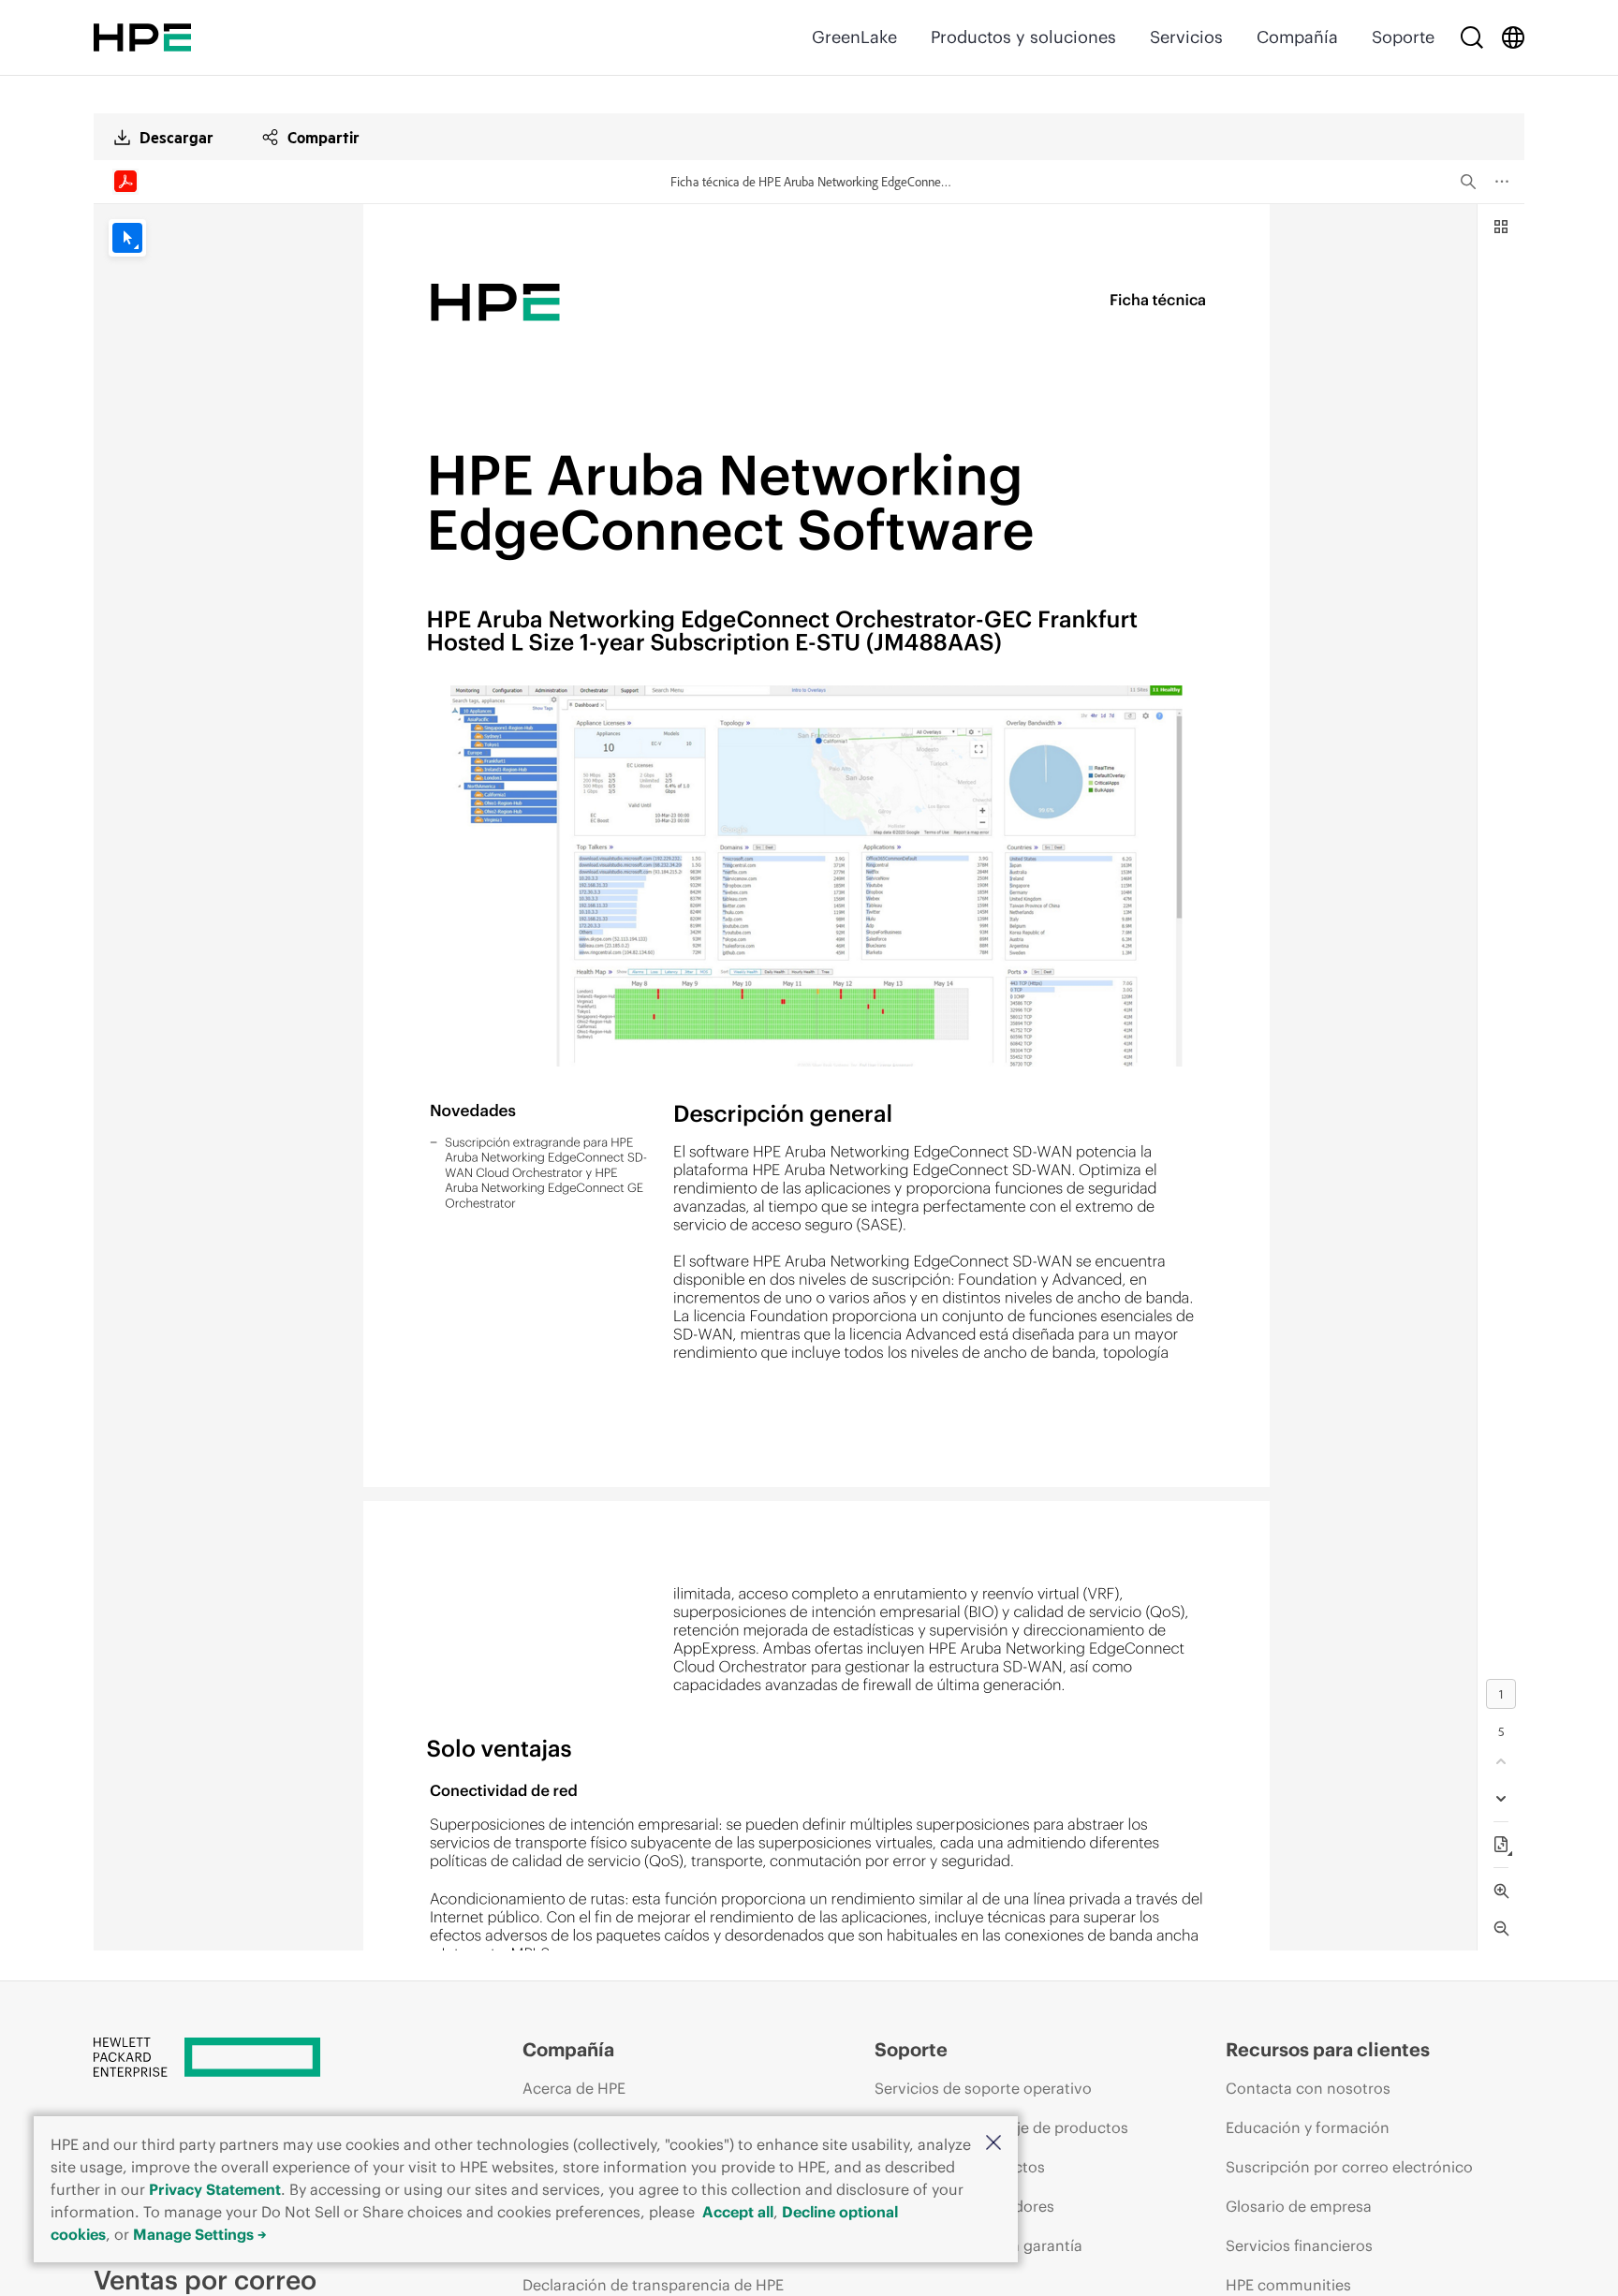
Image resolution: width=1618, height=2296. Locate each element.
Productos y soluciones (1023, 37)
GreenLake (854, 37)
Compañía (1297, 37)
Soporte (1403, 37)
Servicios (1186, 37)
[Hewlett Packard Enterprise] (142, 37)
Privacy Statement (215, 2189)
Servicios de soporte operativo (983, 2088)
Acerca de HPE (574, 2088)
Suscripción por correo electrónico (1349, 2167)
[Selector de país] (1513, 37)
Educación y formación (1308, 2127)
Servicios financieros (1299, 2245)
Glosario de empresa (1299, 2206)
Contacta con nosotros (1308, 2088)
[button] (993, 2144)
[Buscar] (1472, 37)
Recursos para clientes (1328, 2049)
